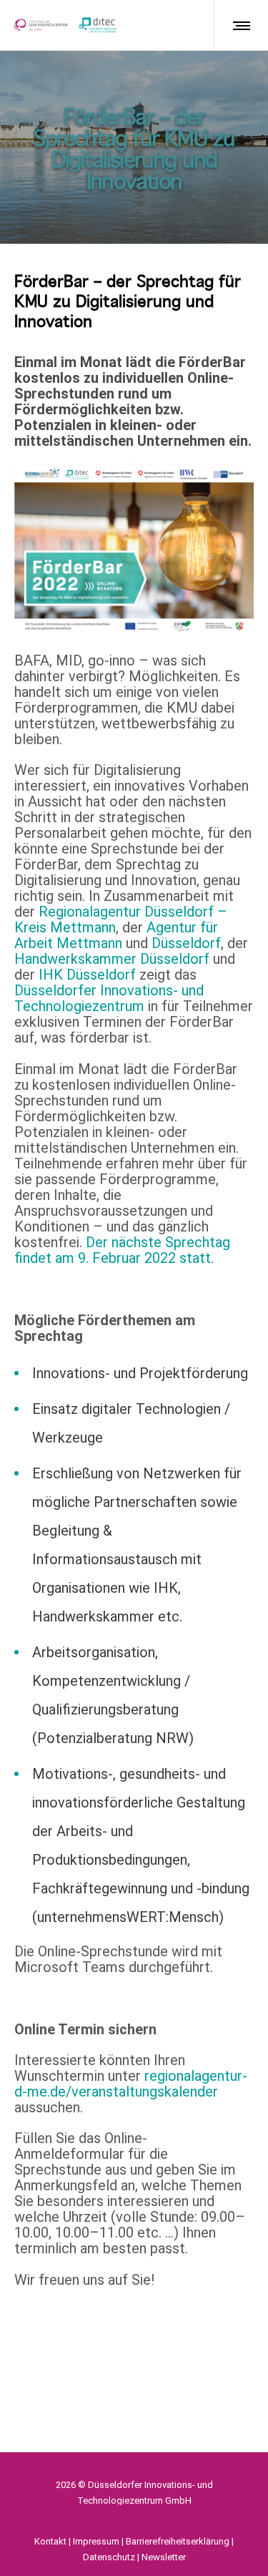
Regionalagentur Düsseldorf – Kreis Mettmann (121, 919)
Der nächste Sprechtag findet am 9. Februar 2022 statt (122, 1250)
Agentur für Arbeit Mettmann (116, 935)
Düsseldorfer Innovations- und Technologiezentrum (109, 998)
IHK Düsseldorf (87, 975)
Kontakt (50, 2541)
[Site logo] (66, 25)
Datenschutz (109, 2557)
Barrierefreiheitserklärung (178, 2541)
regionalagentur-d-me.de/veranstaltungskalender (131, 2084)
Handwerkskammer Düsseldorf (112, 959)
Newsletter (164, 2557)
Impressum (96, 2541)
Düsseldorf (186, 943)
